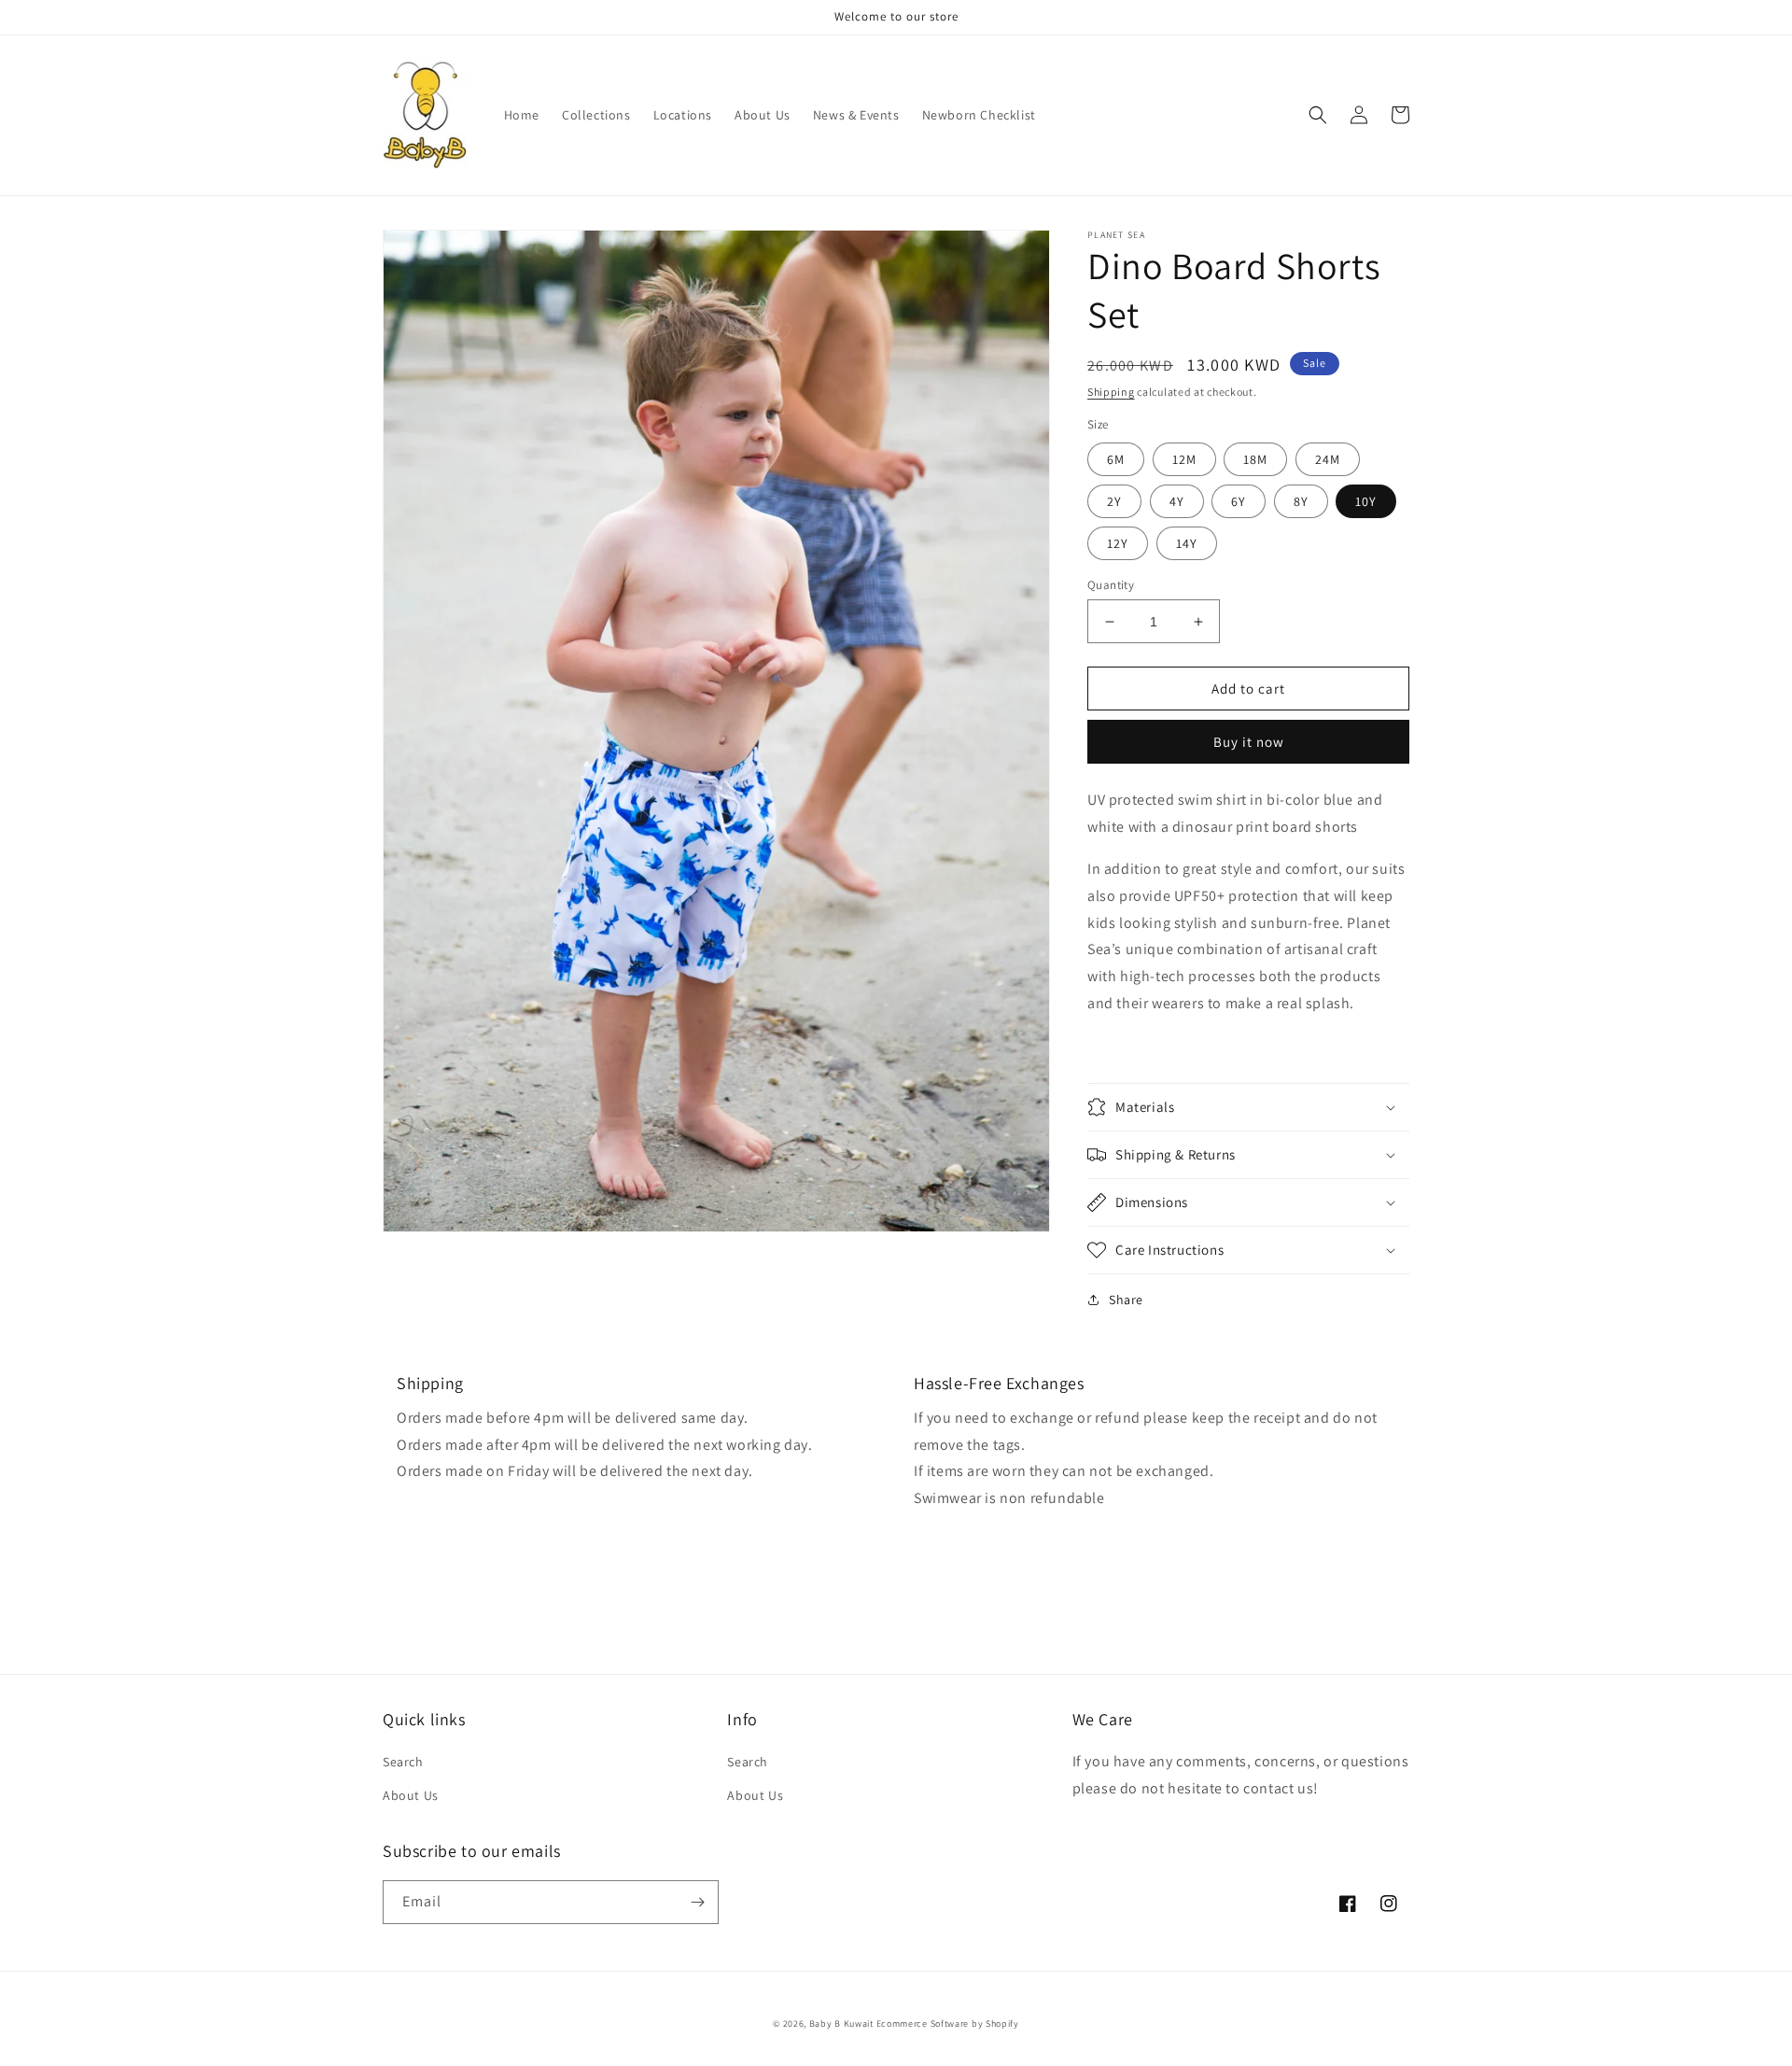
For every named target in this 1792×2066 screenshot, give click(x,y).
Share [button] (1126, 1300)
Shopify (1002, 2024)
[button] (1318, 115)
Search (403, 1762)
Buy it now (1249, 742)
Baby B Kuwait (841, 2024)
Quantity (1111, 585)
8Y (1301, 501)
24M (1328, 459)
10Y (1366, 501)
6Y (1239, 501)
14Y (1187, 543)
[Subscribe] (697, 1902)
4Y (1177, 501)
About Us (411, 1795)
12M (1184, 459)
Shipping (1111, 392)
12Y (1118, 543)
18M (1255, 459)
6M (1116, 459)
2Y (1114, 501)
